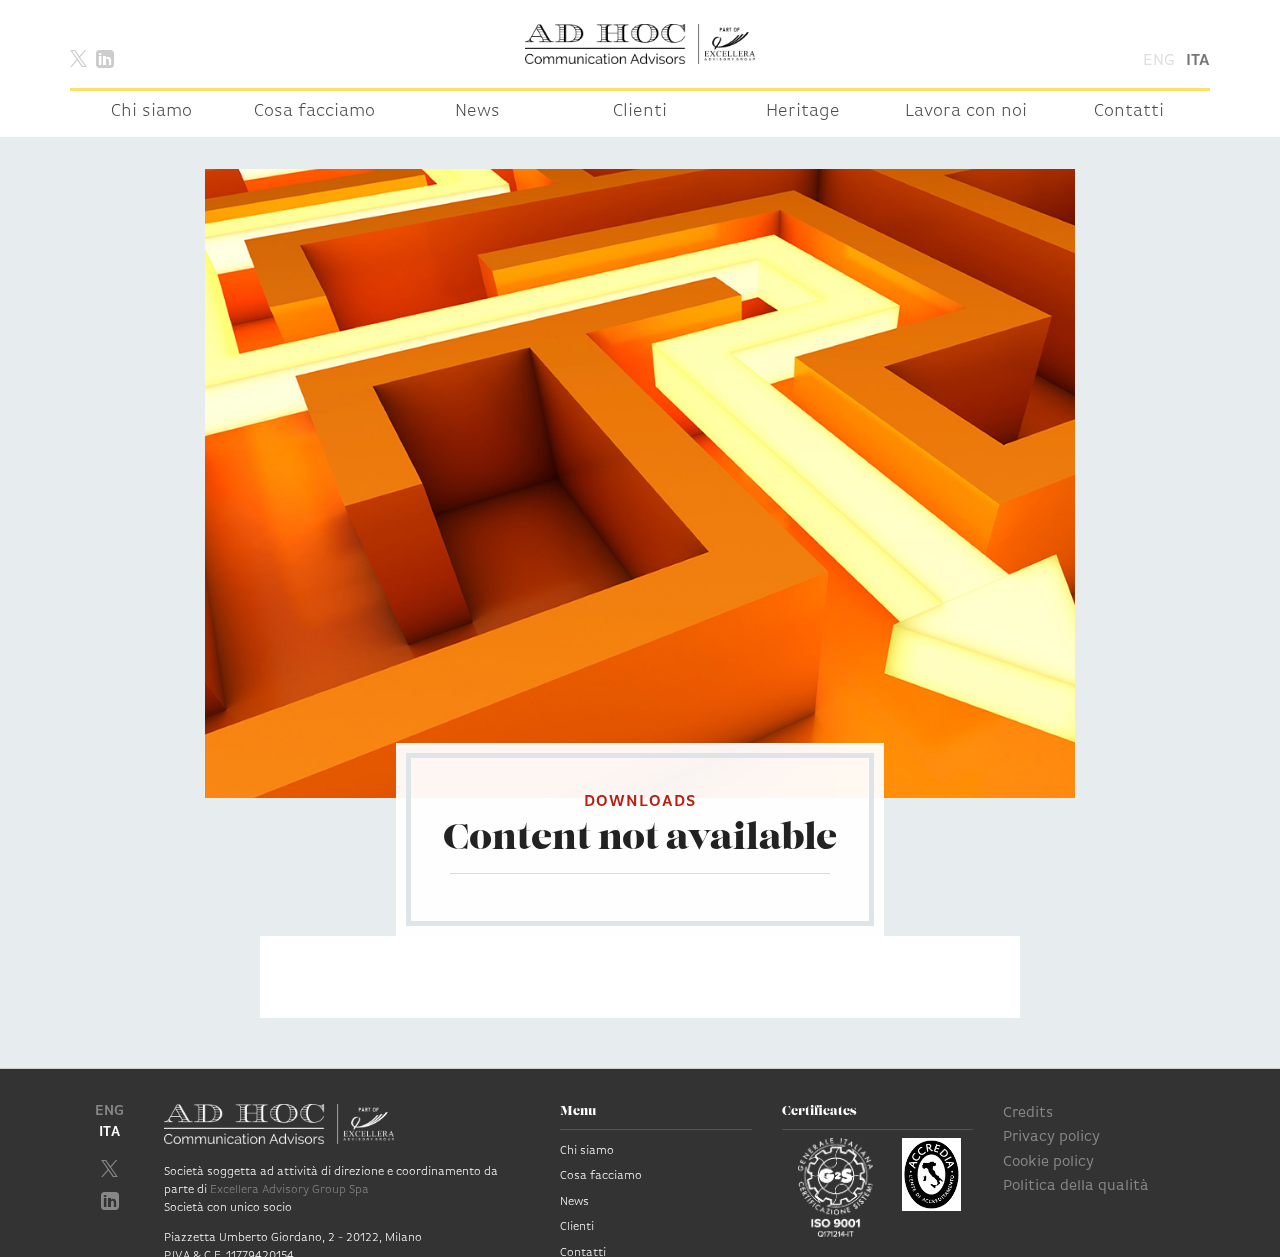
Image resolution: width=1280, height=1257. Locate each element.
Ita (1198, 61)
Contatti (1129, 112)
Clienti (640, 112)
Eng (1159, 61)
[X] (78, 57)
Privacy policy (1051, 1137)
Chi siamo (151, 112)
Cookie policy (1048, 1162)
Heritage (803, 112)
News (477, 112)
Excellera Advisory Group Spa (289, 1190)
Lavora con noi (966, 112)
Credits (1028, 1113)
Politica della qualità (1076, 1186)
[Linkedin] (105, 57)
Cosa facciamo (314, 112)
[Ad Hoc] (640, 44)
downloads (640, 802)
